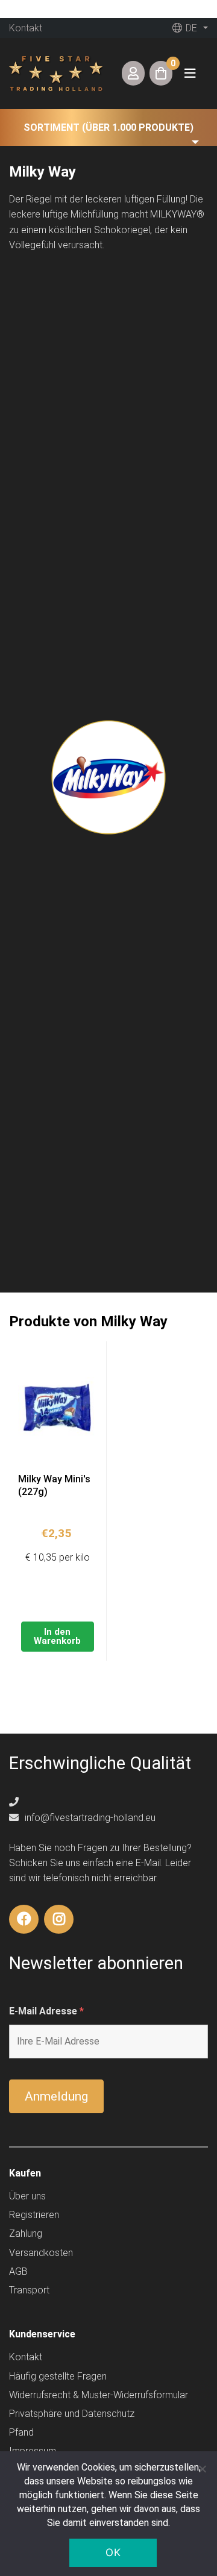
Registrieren (34, 2215)
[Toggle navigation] (190, 73)
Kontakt (26, 28)
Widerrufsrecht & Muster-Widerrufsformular (99, 2395)
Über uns (27, 2196)
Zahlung (26, 2233)
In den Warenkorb (57, 1636)
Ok (113, 2552)
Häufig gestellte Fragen (58, 2376)
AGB (18, 2271)
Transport (29, 2290)
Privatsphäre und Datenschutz (72, 2414)
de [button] (190, 28)
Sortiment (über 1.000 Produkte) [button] (108, 127)
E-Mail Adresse (46, 2011)
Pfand (21, 2432)
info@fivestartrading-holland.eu (89, 1818)
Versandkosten (41, 2253)
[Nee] (202, 2469)
